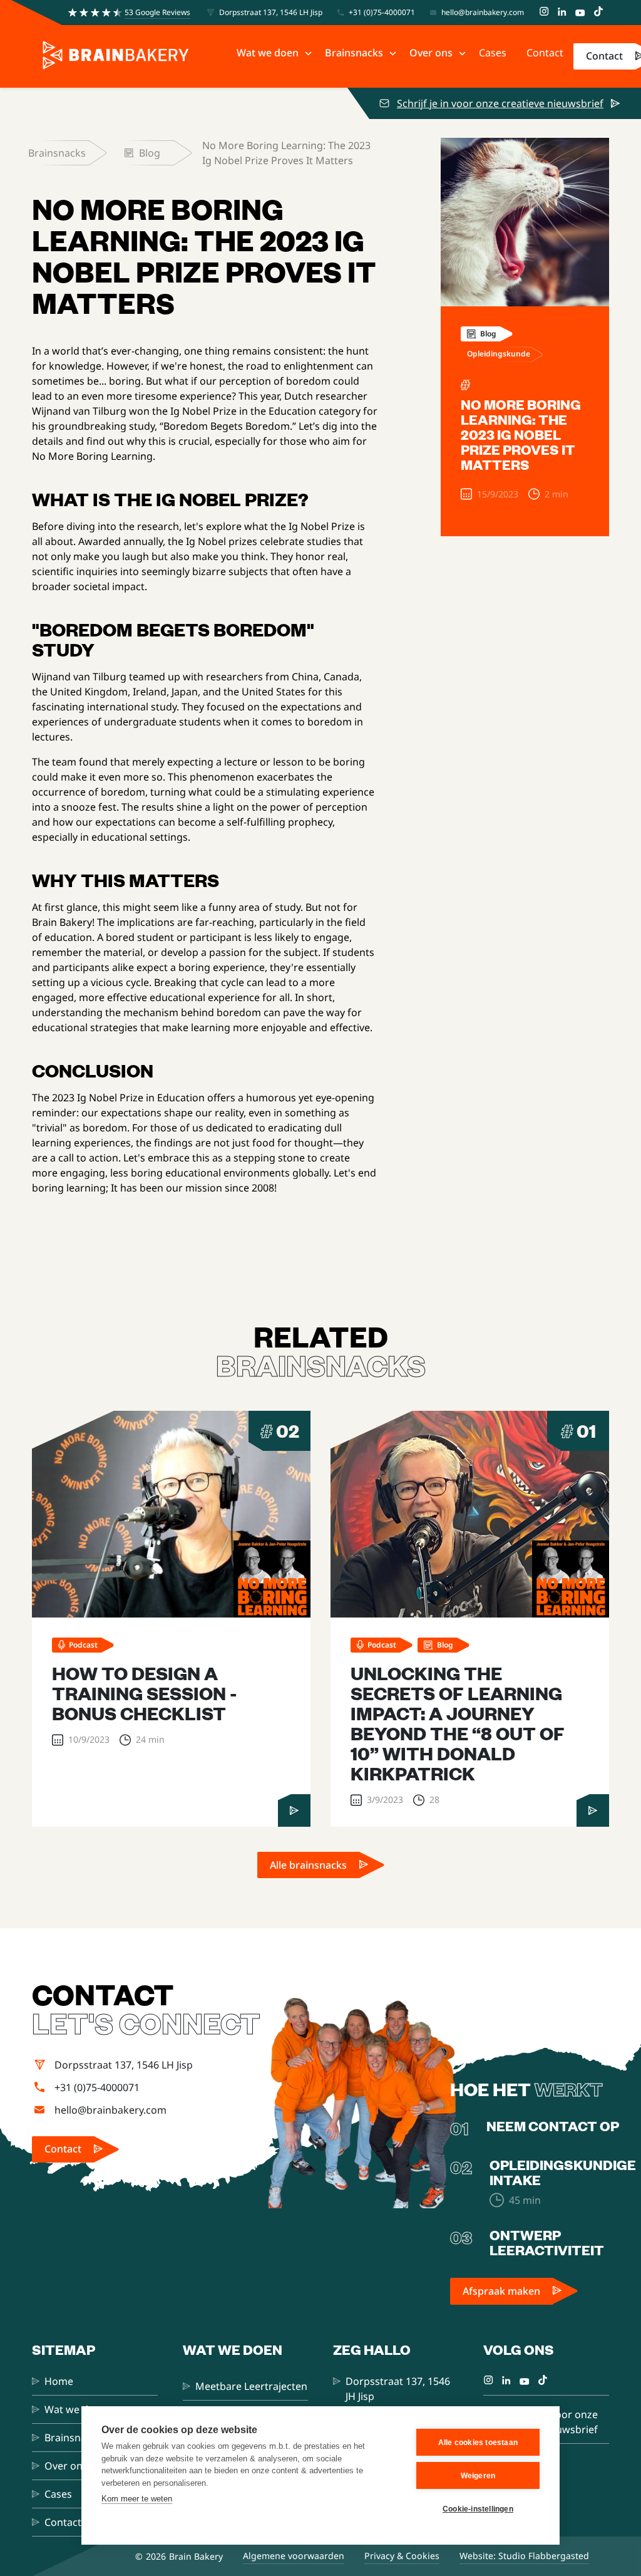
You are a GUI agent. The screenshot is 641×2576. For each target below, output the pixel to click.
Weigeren (478, 2476)
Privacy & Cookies (402, 2556)
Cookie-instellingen (478, 2509)
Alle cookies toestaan (478, 2443)
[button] (271, 53)
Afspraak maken (501, 2291)
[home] (116, 56)
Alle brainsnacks (308, 1865)
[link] (321, 1865)
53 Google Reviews (157, 12)
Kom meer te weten (137, 2499)
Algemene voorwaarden (294, 2556)
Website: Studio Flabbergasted (524, 2556)
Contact (604, 56)
